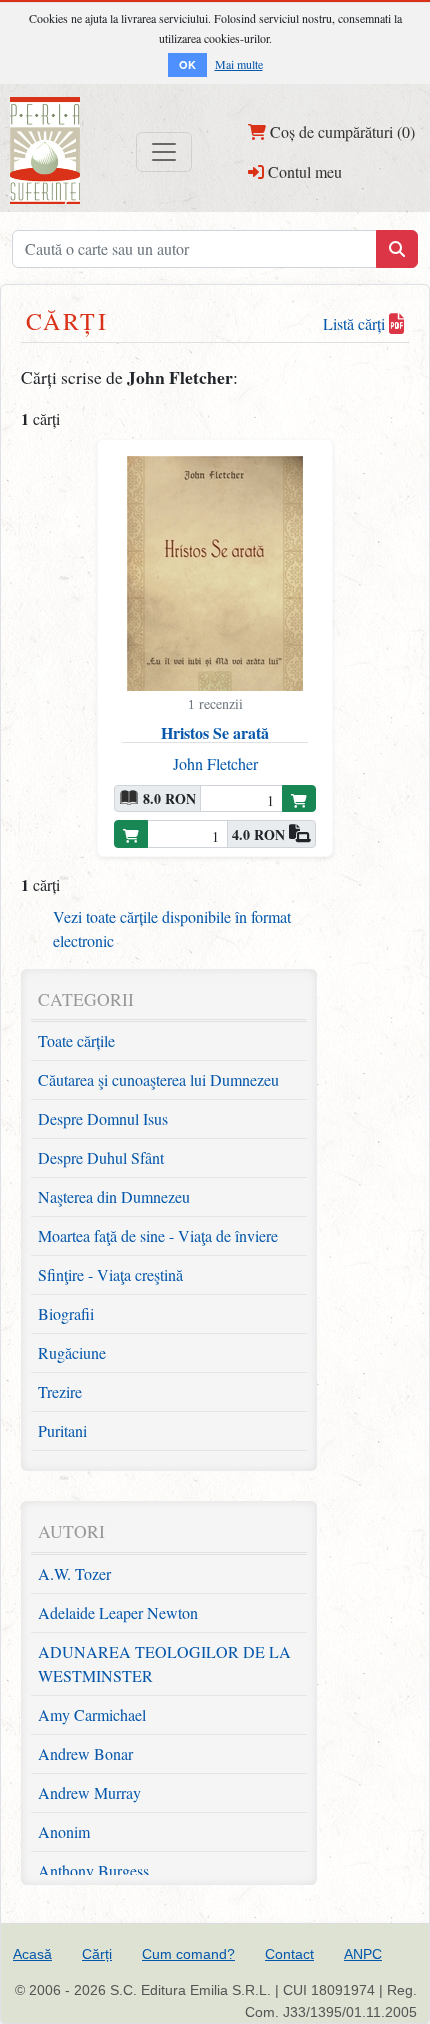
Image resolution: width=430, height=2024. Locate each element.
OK (187, 64)
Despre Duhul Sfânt (101, 1157)
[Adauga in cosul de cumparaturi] (299, 799)
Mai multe (239, 64)
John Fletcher (215, 763)
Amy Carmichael (92, 1714)
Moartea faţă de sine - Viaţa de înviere (158, 1235)
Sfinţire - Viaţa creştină (110, 1274)
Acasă (32, 1954)
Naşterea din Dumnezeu (114, 1196)
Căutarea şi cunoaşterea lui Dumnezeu (158, 1079)
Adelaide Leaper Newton (118, 1612)
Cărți (97, 1954)
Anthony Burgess (93, 1870)
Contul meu (303, 171)
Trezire (60, 1391)
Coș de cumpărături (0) (340, 131)
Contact (289, 1954)
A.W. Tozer (74, 1573)
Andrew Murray (89, 1792)
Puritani (62, 1430)
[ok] (397, 249)
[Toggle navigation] (164, 152)
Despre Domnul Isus (103, 1118)
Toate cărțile (76, 1040)
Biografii (66, 1313)
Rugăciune (72, 1352)
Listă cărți (356, 323)
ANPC (363, 1954)
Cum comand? (188, 1954)
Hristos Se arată (215, 732)
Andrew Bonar (85, 1753)
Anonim (64, 1831)
